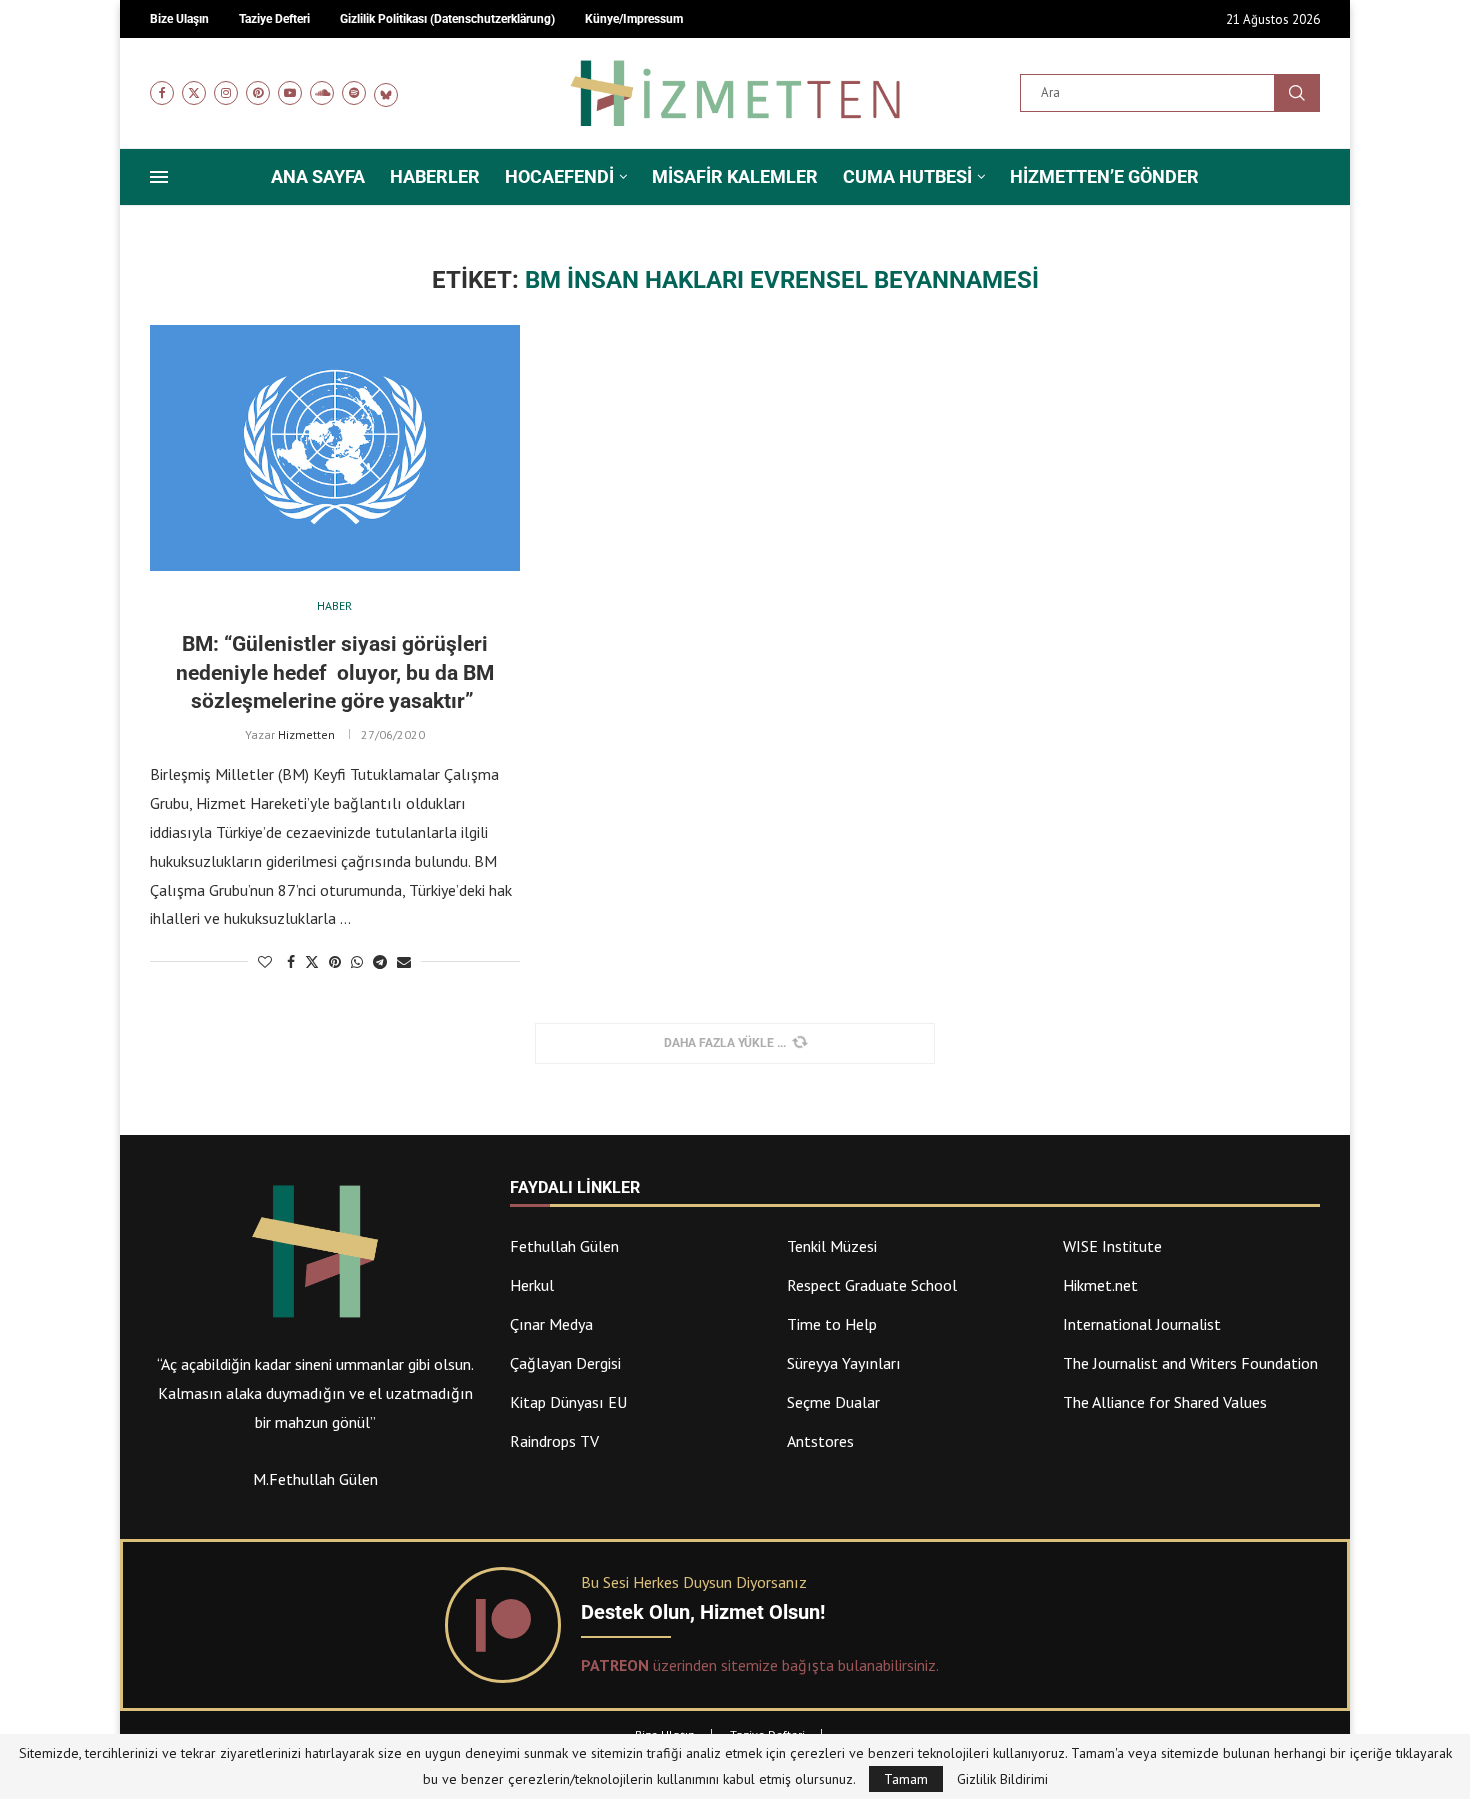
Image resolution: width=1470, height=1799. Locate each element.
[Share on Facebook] (291, 962)
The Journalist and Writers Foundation (1190, 1363)
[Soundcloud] (322, 93)
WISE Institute (1112, 1246)
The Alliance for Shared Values (1165, 1402)
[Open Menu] (159, 177)
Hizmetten (306, 734)
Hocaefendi (559, 176)
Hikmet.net (1100, 1285)
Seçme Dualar (833, 1402)
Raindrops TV (554, 1441)
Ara (1297, 93)
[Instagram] (226, 93)
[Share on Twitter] (312, 962)
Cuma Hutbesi (907, 176)
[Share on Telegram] (380, 962)
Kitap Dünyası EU (568, 1402)
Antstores (820, 1441)
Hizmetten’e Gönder (1104, 176)
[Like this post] (265, 962)
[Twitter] (194, 93)
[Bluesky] (386, 93)
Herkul (532, 1285)
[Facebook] (162, 93)
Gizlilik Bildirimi (1002, 1779)
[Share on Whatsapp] (357, 962)
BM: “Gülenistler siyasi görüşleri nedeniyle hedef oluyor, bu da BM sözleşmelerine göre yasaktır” (335, 672)
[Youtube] (290, 93)
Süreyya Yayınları (844, 1363)
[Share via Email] (404, 962)
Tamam (906, 1779)
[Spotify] (354, 93)
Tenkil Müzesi (832, 1246)
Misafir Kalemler (735, 176)
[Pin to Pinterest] (335, 962)
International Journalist (1142, 1324)
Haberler (435, 176)
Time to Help (832, 1324)
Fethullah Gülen (564, 1246)
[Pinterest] (258, 93)
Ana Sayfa (318, 176)
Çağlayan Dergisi (565, 1363)
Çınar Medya (551, 1324)
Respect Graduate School (872, 1285)
